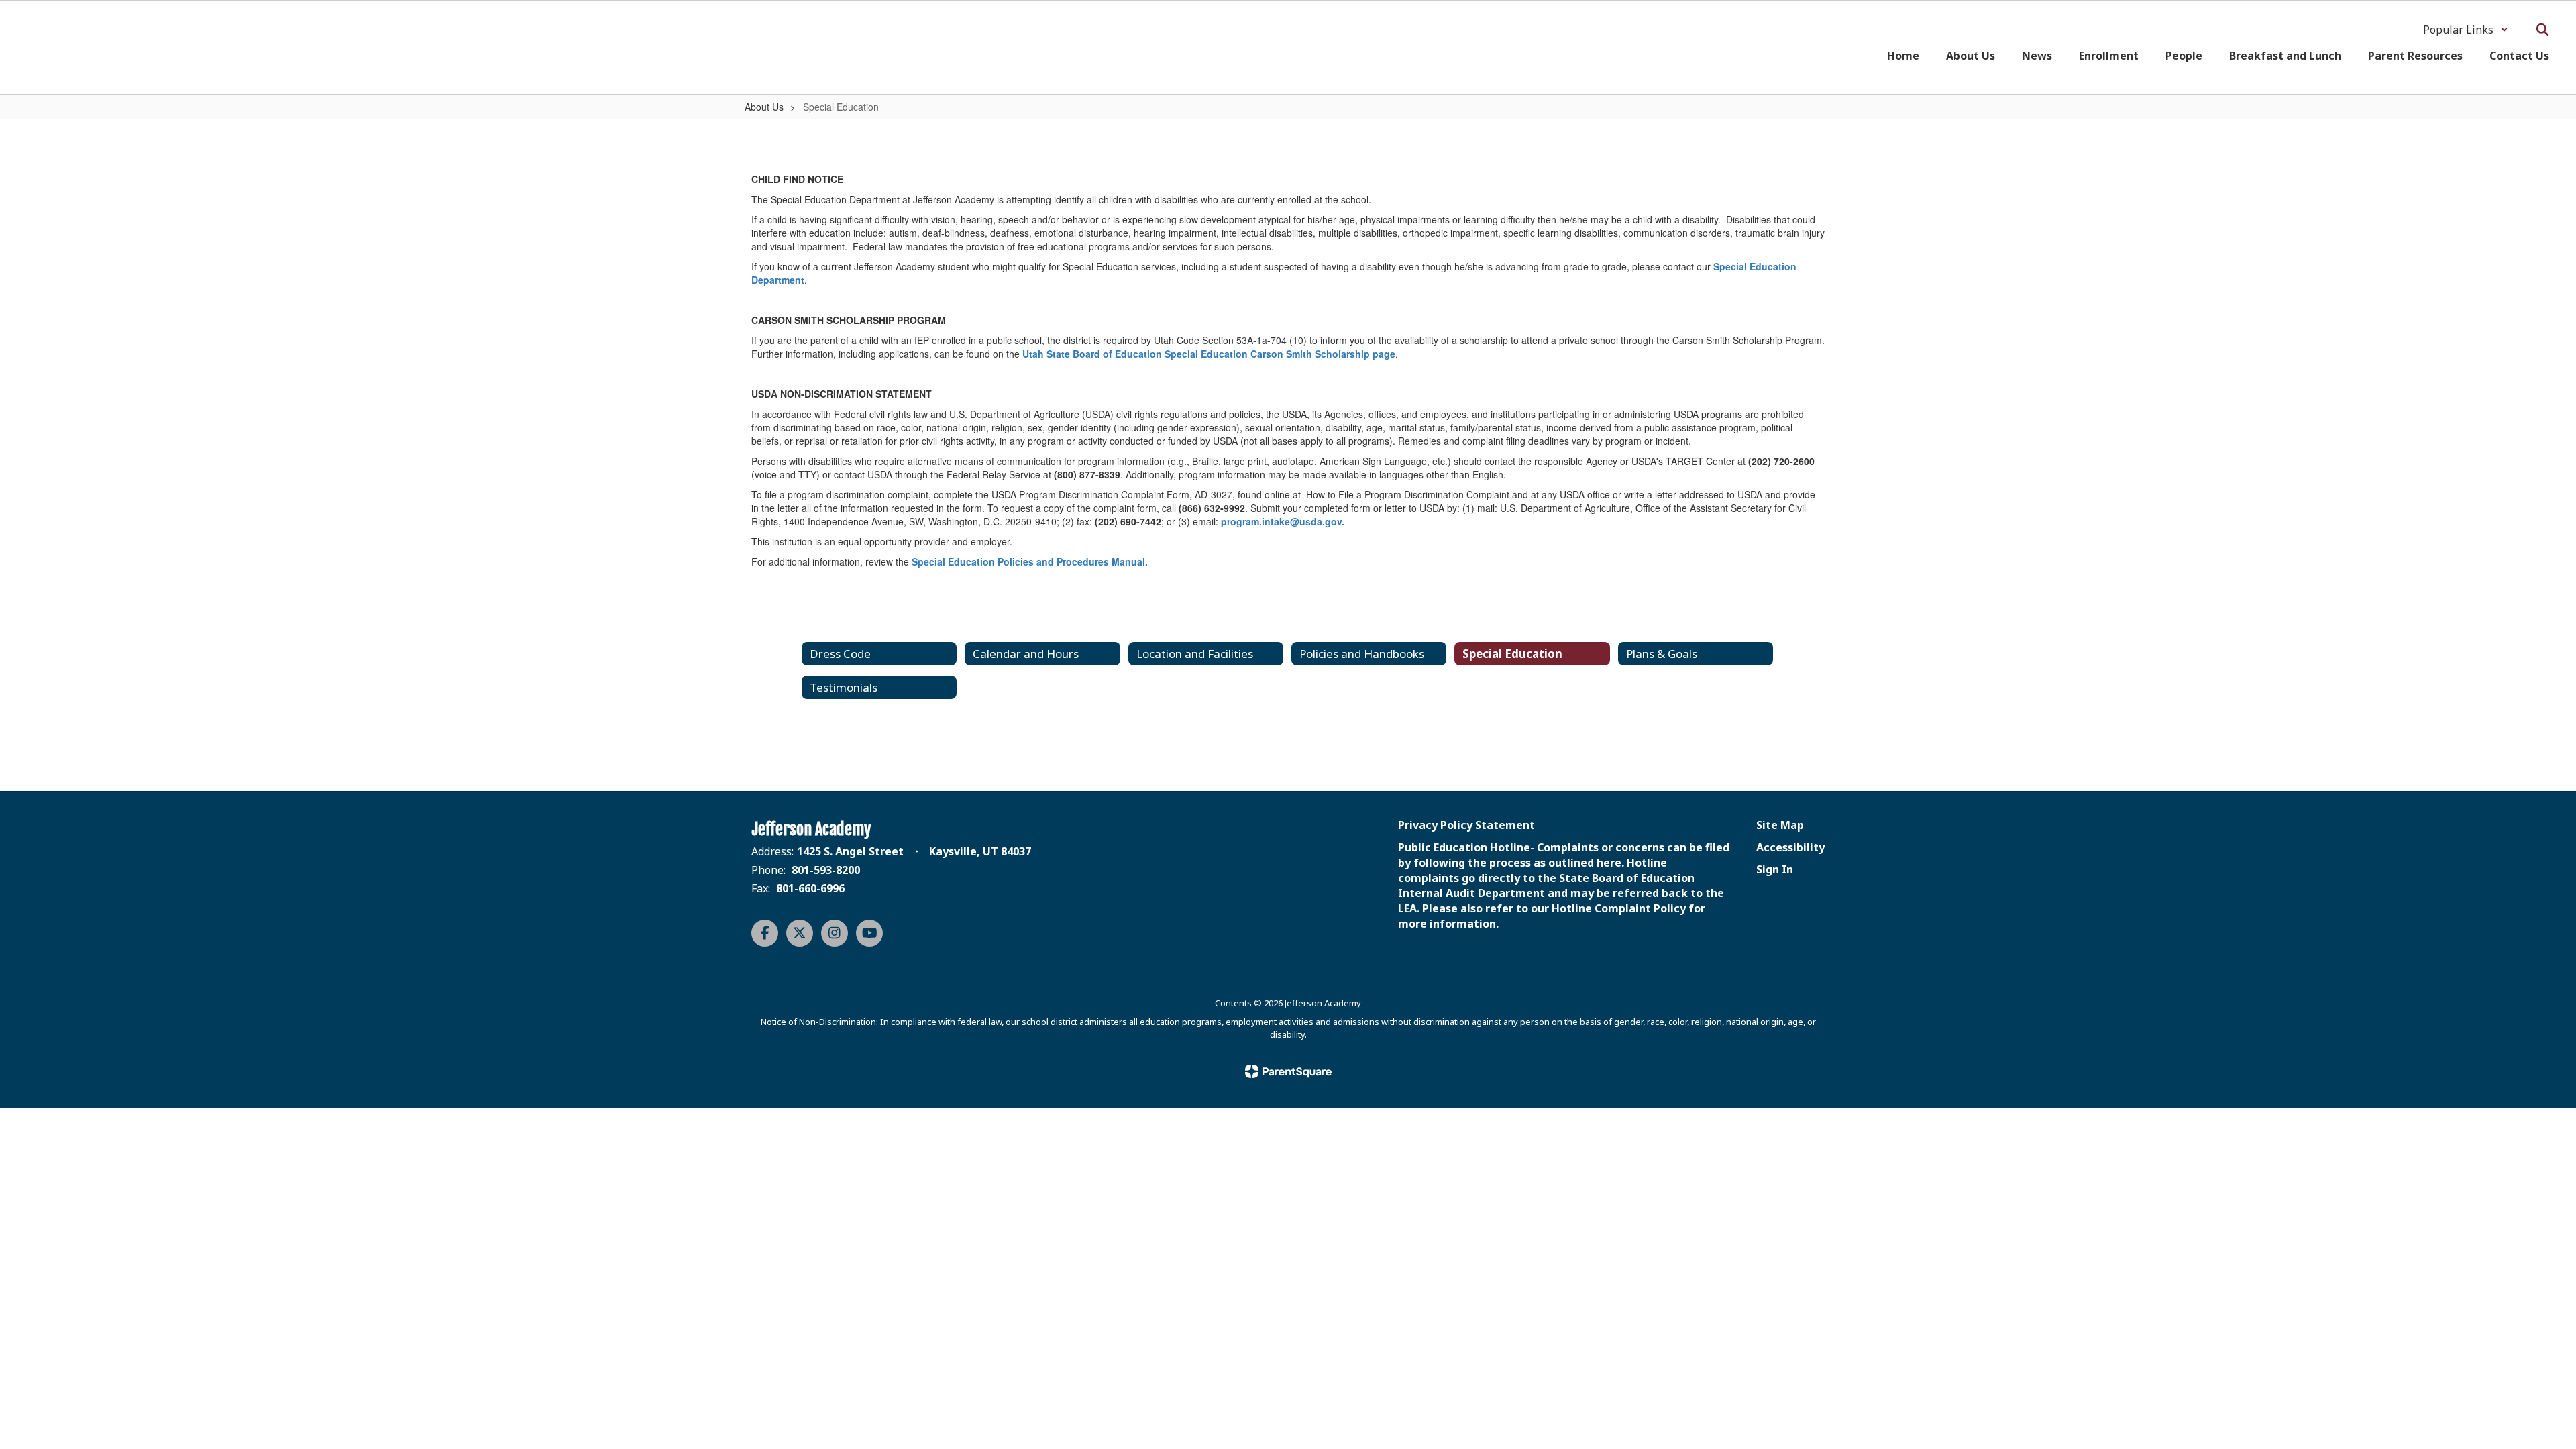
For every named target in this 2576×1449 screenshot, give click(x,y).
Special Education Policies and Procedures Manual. (1030, 561)
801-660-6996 (810, 888)
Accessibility (1790, 847)
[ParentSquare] (1288, 1071)
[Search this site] (2542, 30)
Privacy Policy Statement (1466, 825)
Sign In (1775, 869)
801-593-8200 (826, 870)
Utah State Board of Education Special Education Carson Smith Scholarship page (1209, 354)
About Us (764, 107)
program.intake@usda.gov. (1283, 521)
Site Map (1780, 825)
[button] (2466, 30)
